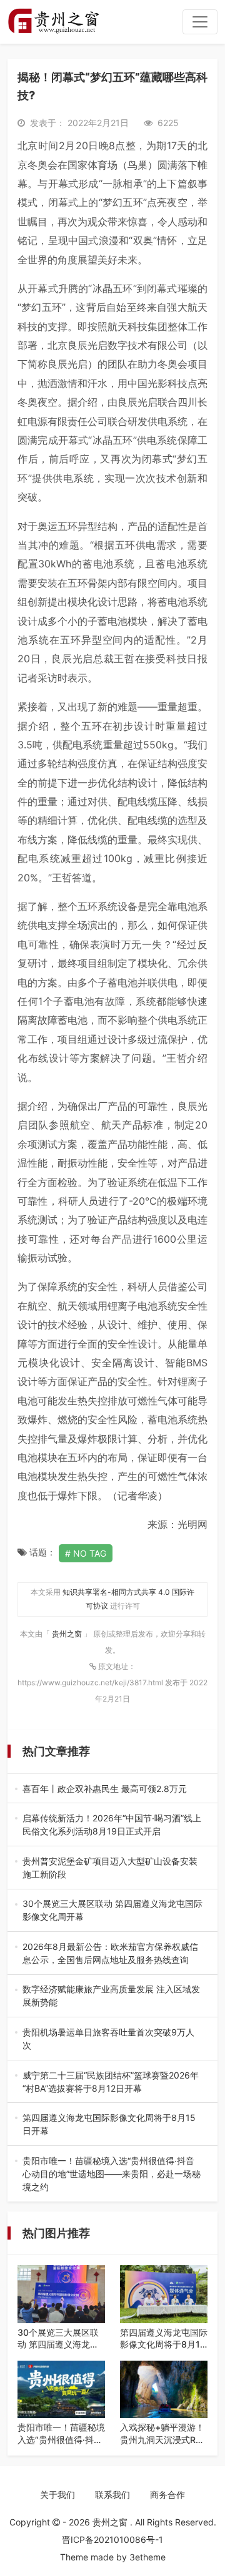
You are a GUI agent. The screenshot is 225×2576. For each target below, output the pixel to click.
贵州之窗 (68, 1634)
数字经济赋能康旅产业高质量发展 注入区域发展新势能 (111, 1996)
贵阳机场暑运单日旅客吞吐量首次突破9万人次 (111, 2039)
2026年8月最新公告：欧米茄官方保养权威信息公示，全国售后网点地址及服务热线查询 (110, 1954)
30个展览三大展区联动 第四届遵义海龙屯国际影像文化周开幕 (112, 1911)
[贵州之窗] (53, 22)
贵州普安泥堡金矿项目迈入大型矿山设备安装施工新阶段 (110, 1868)
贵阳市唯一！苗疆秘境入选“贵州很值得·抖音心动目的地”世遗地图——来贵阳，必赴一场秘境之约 (112, 2174)
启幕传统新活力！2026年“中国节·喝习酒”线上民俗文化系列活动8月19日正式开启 (112, 1825)
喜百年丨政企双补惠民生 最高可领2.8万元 (109, 1789)
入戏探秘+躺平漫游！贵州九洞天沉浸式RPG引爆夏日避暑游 (164, 2434)
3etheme (147, 2557)
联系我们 (112, 2495)
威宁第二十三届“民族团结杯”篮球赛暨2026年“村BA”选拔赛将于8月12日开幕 (111, 2082)
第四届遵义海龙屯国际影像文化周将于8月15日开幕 (111, 2125)
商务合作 (167, 2495)
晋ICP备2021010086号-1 (112, 2539)
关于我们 (57, 2495)
